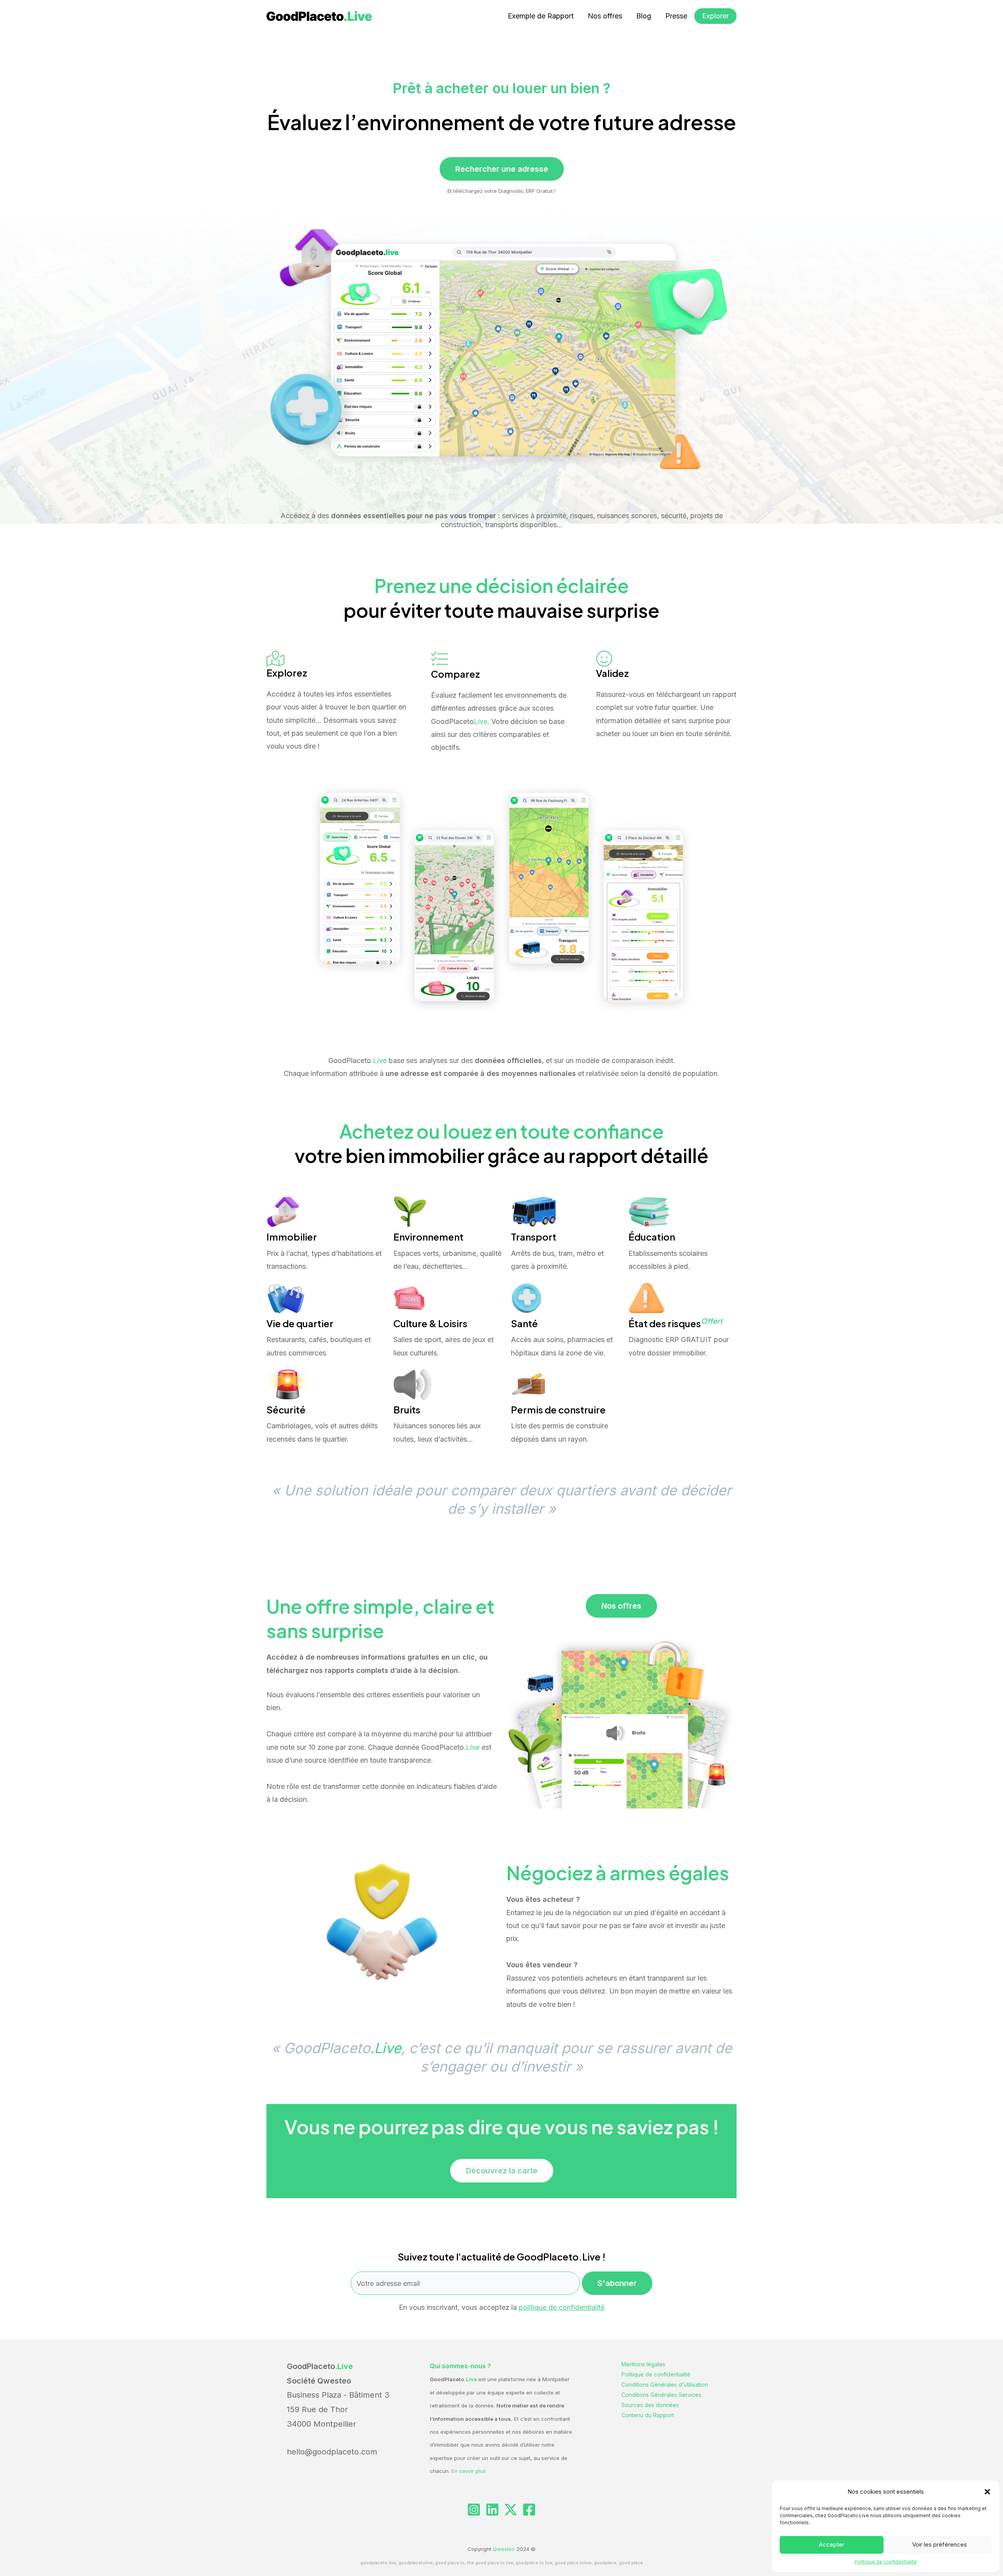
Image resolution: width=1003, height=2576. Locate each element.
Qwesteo (504, 2549)
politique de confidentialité (562, 2307)
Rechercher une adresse (502, 169)
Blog (644, 16)
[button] (987, 2492)
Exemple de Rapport (541, 16)
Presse (676, 16)
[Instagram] (474, 2510)
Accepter (832, 2544)
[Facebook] (529, 2510)
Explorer (715, 16)
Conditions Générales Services (661, 2395)
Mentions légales (643, 2364)
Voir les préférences (940, 2544)
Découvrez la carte (502, 2171)
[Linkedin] (492, 2510)
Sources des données (650, 2405)
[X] (511, 2510)
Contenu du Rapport (648, 2415)
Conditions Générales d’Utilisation (665, 2385)
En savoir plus (469, 2471)
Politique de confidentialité (886, 2562)
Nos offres (605, 16)
